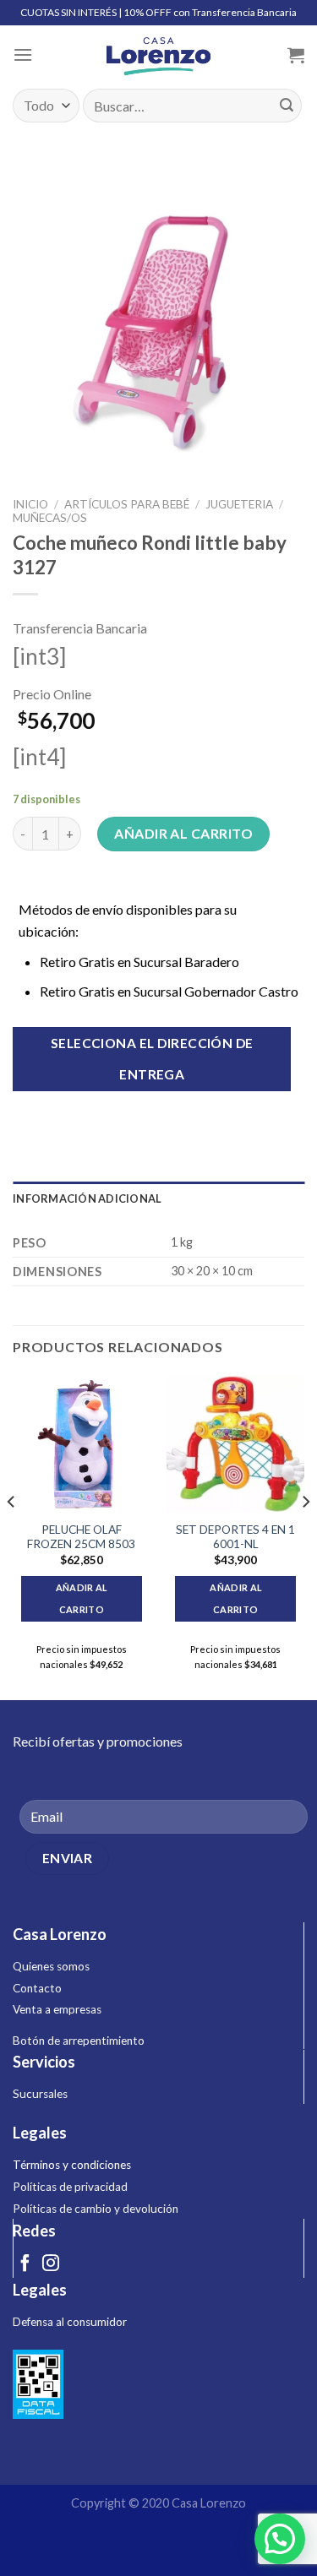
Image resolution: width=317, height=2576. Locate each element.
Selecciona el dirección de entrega (152, 1059)
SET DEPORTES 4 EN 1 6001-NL (235, 1537)
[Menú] (23, 54)
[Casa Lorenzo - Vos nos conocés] (159, 55)
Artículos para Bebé (127, 504)
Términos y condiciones (72, 2165)
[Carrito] (296, 55)
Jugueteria (239, 504)
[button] (280, 2539)
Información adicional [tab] (87, 1198)
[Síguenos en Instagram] (51, 2264)
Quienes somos (51, 1966)
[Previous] (12, 1536)
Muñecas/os (50, 518)
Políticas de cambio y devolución (96, 2209)
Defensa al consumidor (70, 2322)
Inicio (30, 504)
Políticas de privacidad (70, 2187)
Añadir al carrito (183, 833)
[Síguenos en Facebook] (25, 2264)
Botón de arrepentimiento (79, 2041)
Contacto (37, 1988)
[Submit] (287, 106)
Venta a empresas (57, 2009)
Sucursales (40, 2094)
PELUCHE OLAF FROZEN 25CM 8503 (81, 1537)
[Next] (305, 1536)
